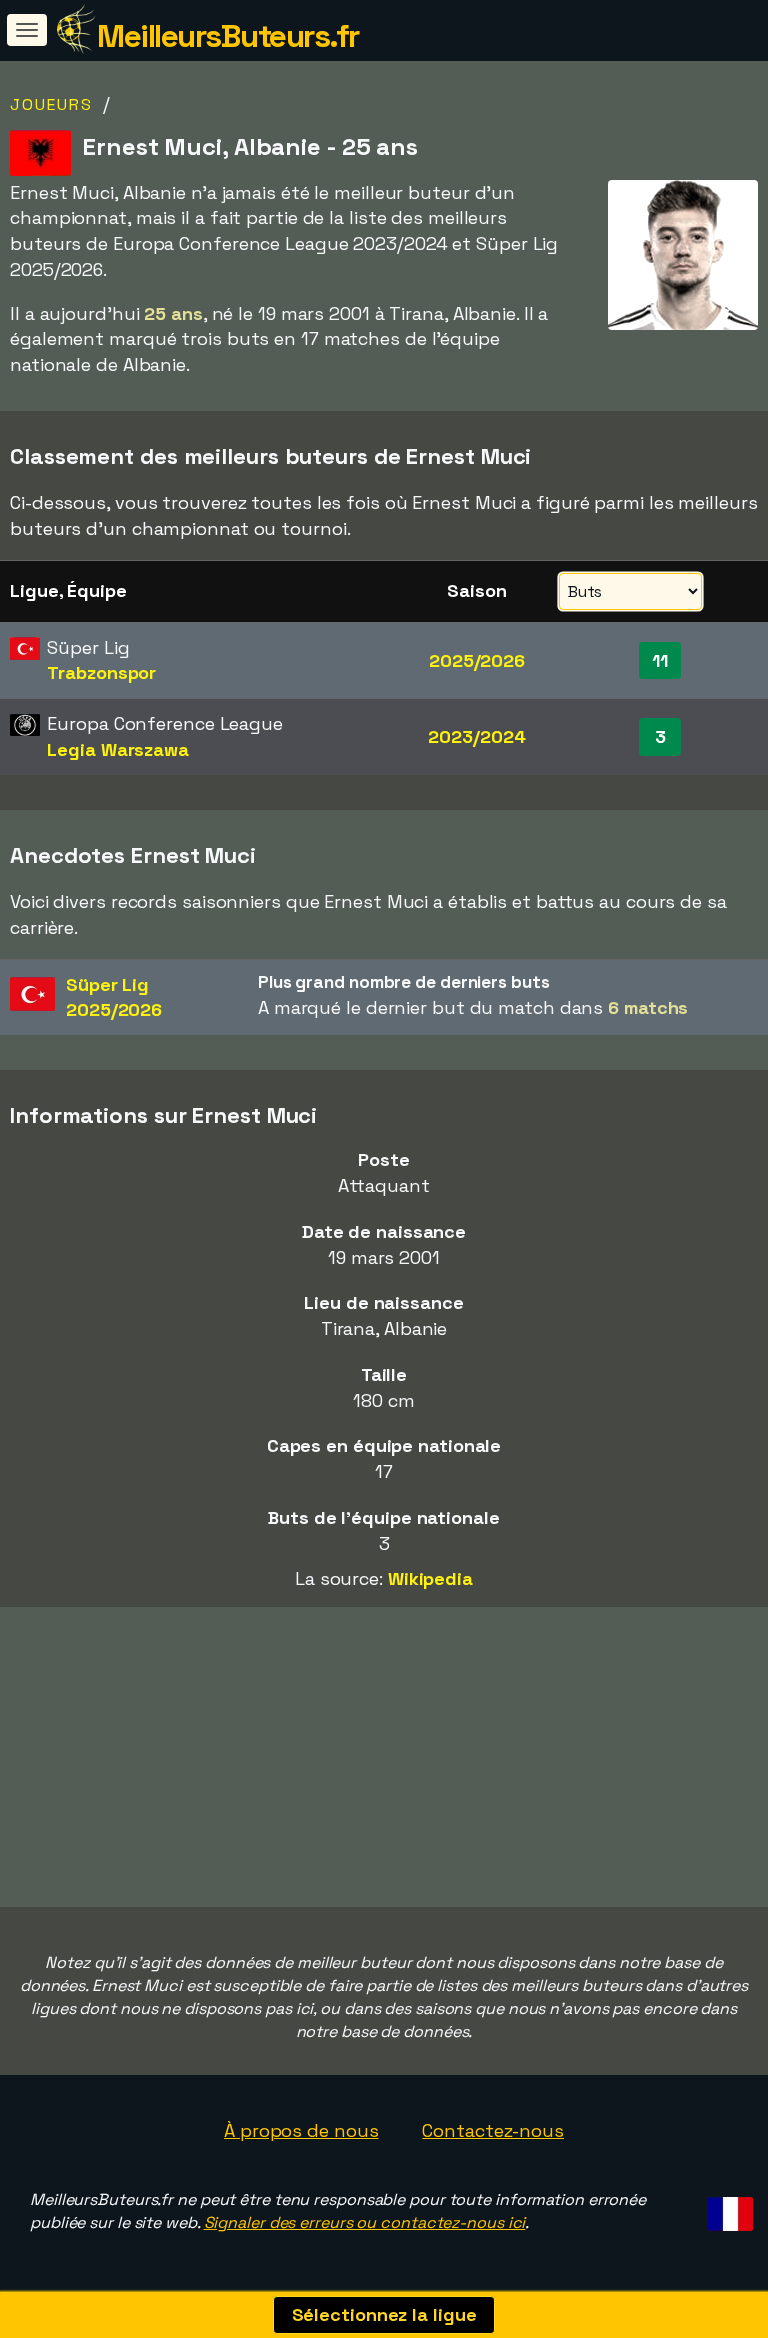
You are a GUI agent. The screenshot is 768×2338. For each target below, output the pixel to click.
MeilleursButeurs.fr (228, 36)
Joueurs (51, 104)
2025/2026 (477, 660)
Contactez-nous (493, 2130)
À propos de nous (301, 2130)
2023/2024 (476, 736)
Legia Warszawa (118, 749)
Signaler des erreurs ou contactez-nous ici (365, 2222)
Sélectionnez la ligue (384, 2314)
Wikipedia (430, 1578)
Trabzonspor (101, 672)
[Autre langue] (727, 2207)
